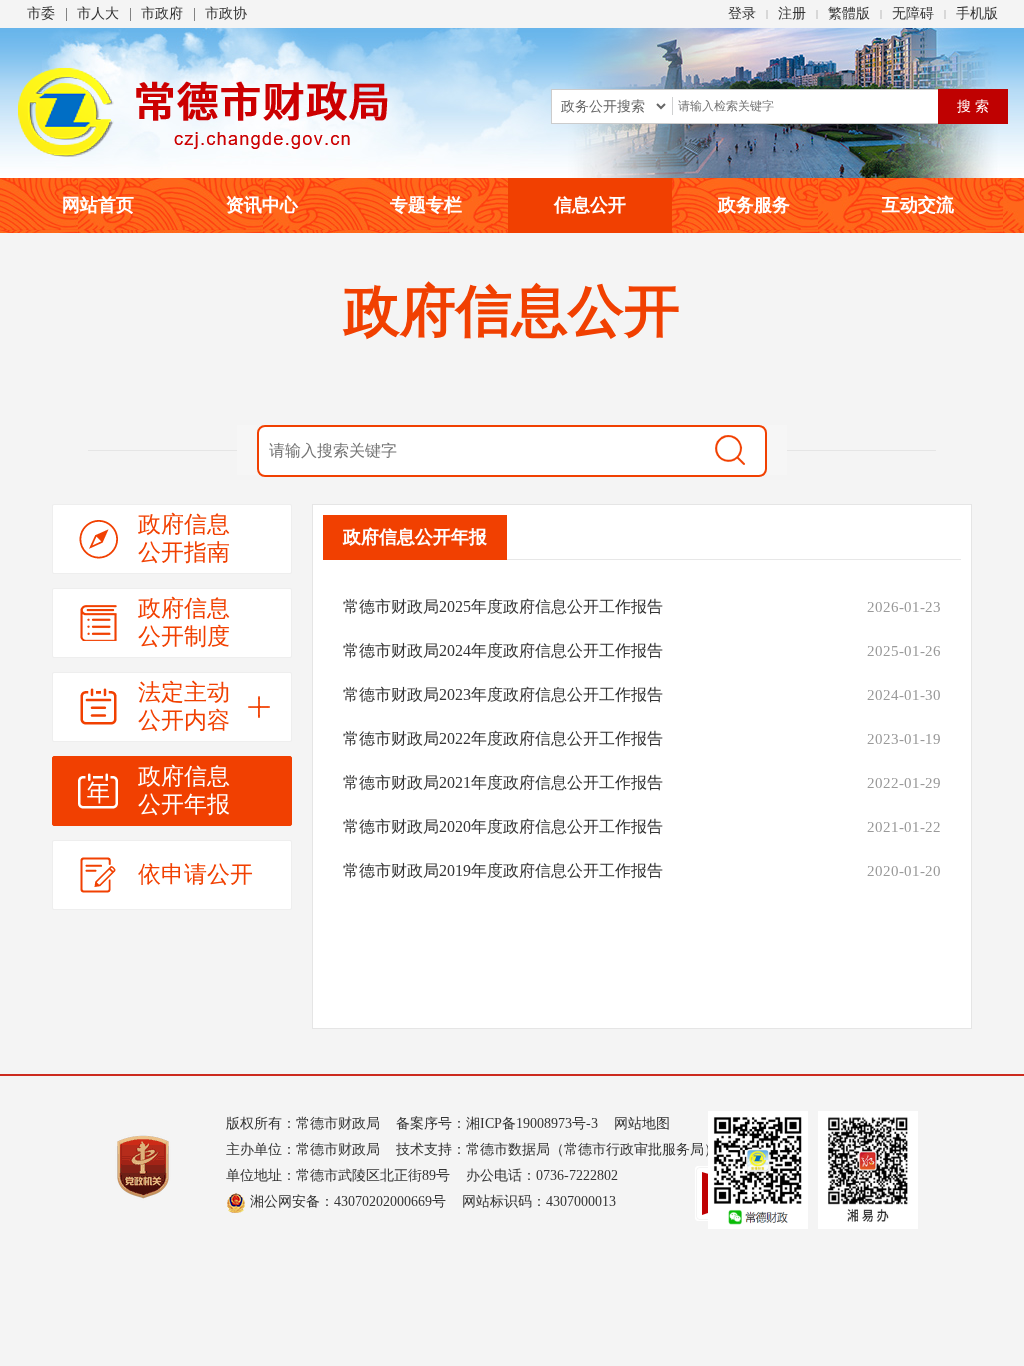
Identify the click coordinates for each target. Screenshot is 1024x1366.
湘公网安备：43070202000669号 (346, 1201)
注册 (792, 13)
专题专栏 (426, 205)
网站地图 (642, 1123)
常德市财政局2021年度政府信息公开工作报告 (503, 782)
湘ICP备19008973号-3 (532, 1123)
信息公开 (590, 205)
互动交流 (918, 205)
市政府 (162, 13)
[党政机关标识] (143, 1165)
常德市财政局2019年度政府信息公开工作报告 (503, 870)
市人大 (98, 13)
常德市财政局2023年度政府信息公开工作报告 (503, 694)
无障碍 (913, 13)
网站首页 (98, 205)
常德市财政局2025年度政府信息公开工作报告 (503, 606)
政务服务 (754, 205)
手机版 (977, 13)
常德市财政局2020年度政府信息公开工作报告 (503, 826)
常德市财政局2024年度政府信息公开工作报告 (503, 650)
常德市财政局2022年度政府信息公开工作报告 (503, 738)
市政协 (226, 13)
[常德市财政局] (203, 111)
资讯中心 (262, 205)
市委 (41, 13)
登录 (742, 13)
